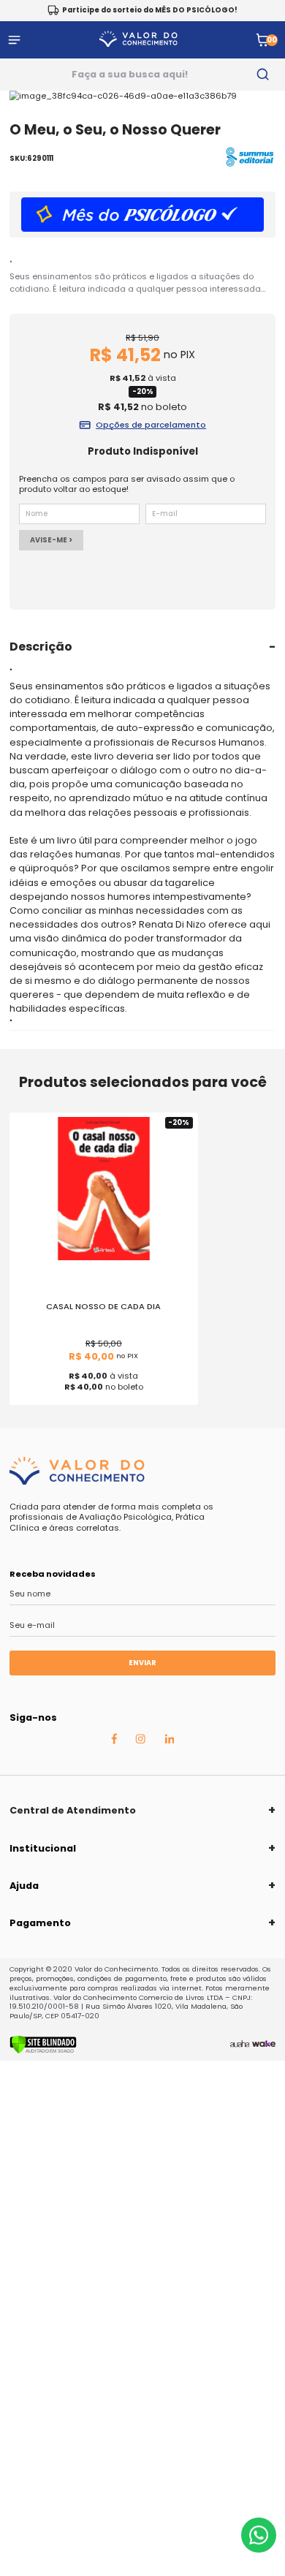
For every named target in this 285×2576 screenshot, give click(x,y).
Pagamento (40, 1923)
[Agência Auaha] (240, 2045)
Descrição (41, 647)
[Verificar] (43, 2051)
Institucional (43, 1848)
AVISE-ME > (51, 540)
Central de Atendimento (73, 1810)
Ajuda (24, 1886)
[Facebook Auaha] (114, 1741)
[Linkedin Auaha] (170, 1740)
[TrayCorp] (264, 2045)
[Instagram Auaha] (140, 1740)
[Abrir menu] (14, 40)
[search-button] (263, 75)
